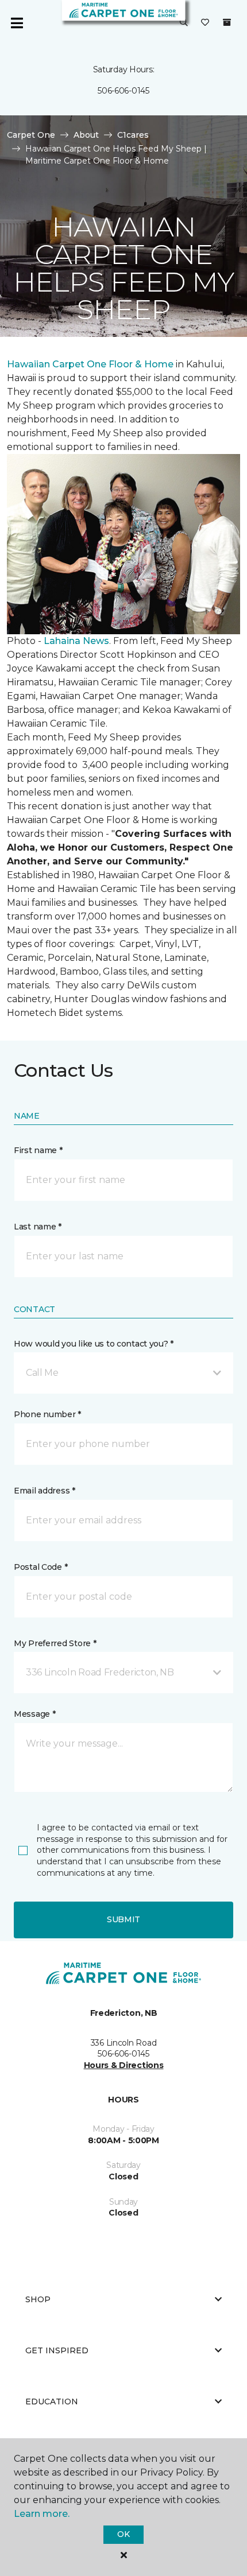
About (86, 135)
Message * (34, 1714)
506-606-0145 (123, 91)
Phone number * (47, 1414)
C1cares (133, 135)
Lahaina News (76, 641)
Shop (38, 2299)
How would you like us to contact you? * (94, 1344)
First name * (38, 1150)
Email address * (45, 1491)
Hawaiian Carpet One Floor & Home (90, 364)
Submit (123, 1919)
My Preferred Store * (55, 1643)
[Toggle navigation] (17, 23)
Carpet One (31, 135)
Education (52, 2402)
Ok (123, 2534)
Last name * (38, 1227)
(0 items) (227, 22)
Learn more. (42, 2514)
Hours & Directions (124, 2065)
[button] (184, 23)
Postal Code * (40, 1567)
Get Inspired (57, 2350)
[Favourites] (205, 23)
